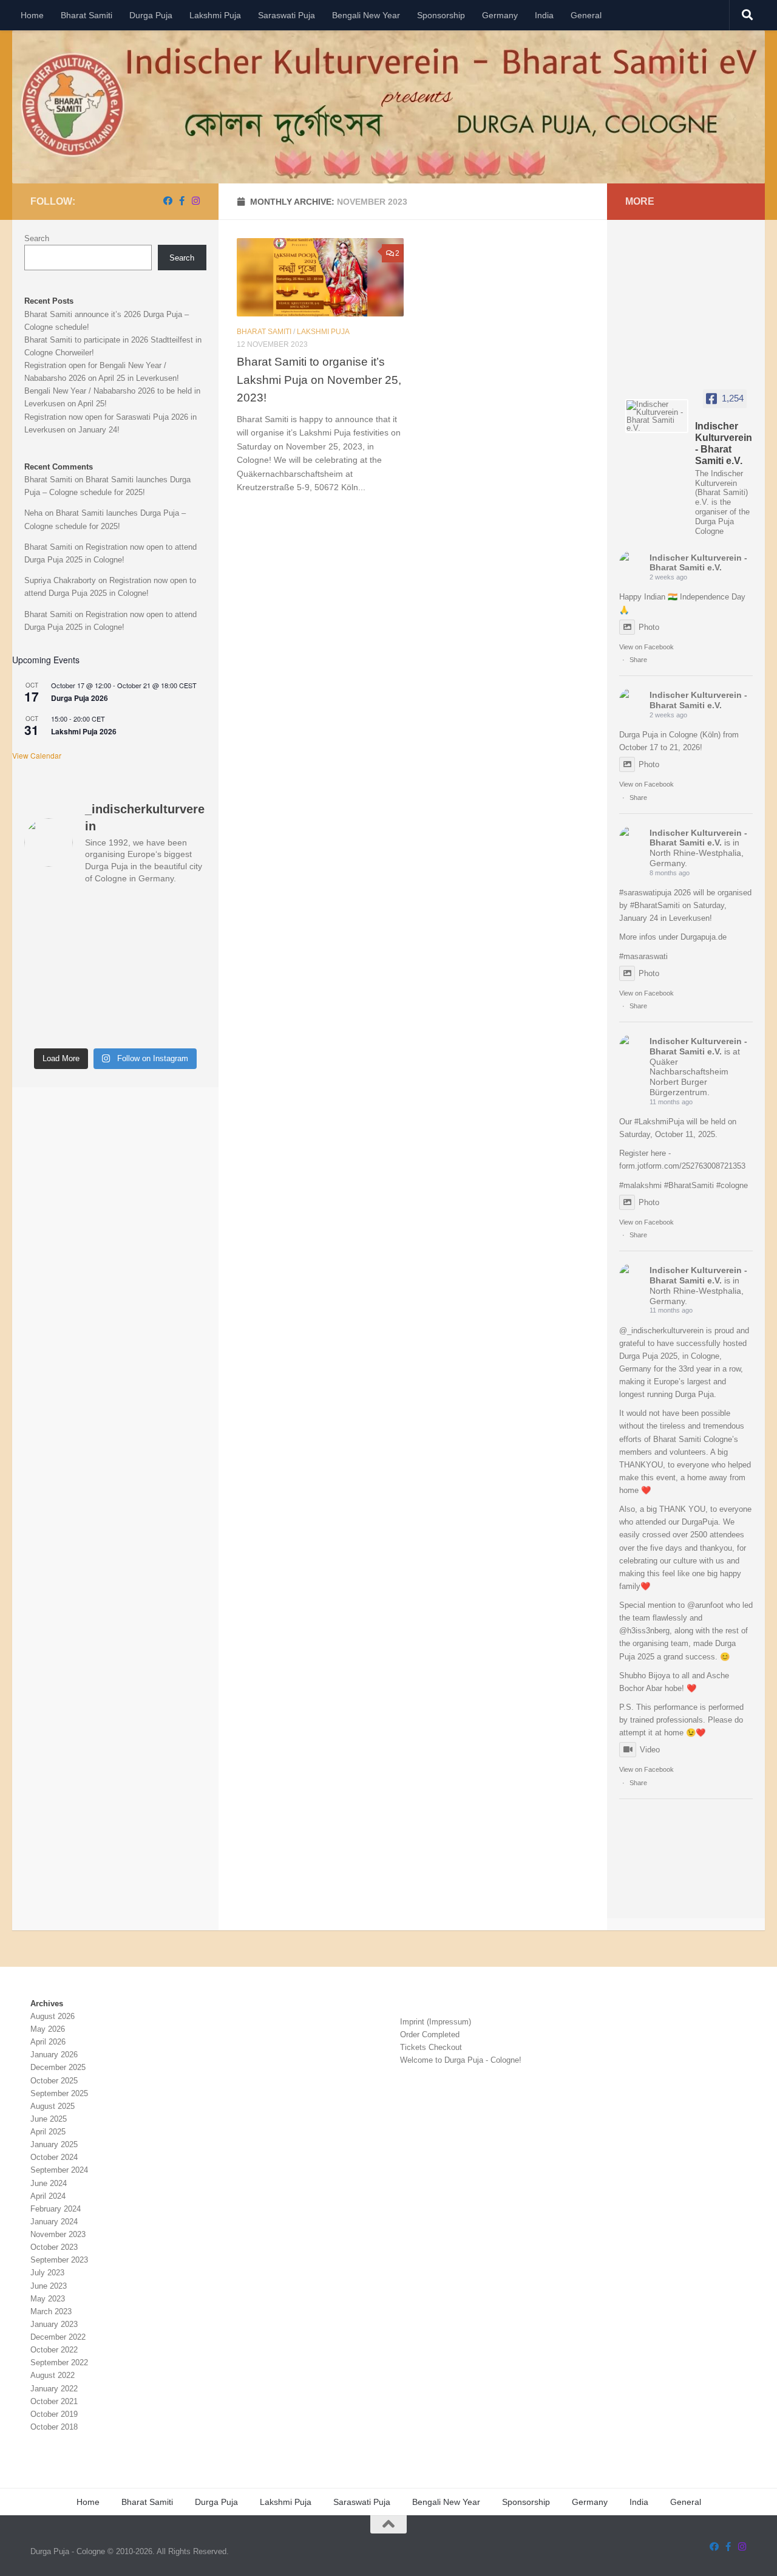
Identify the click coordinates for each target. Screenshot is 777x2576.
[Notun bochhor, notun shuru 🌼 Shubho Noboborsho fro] (139, 910)
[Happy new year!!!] (139, 940)
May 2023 (48, 2299)
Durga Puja (151, 15)
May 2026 (48, 2029)
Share (638, 660)
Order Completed (430, 2034)
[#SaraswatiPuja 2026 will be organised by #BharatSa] (186, 940)
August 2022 (53, 2375)
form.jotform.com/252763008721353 (682, 1166)
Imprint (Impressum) (436, 2022)
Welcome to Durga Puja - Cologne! (461, 2060)
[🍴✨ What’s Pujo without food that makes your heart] (186, 998)
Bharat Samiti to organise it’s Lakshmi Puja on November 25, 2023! (319, 379)
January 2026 (54, 2055)
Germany (500, 15)
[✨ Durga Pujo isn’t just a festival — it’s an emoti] (186, 1027)
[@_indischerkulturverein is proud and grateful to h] (186, 969)
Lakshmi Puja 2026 (84, 731)
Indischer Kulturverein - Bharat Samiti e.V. (698, 563)
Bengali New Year (366, 15)
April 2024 (48, 2196)
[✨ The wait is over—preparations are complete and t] (139, 998)
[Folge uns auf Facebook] (168, 201)
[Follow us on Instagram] (196, 201)
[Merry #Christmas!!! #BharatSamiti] (45, 969)
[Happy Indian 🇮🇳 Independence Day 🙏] (45, 910)
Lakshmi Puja (215, 15)
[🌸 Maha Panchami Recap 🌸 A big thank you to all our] (92, 998)
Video (650, 1750)
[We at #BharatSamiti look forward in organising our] (92, 940)
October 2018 (54, 2427)
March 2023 (51, 2311)
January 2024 (54, 2222)
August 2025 (53, 2106)
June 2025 (49, 2119)
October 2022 (54, 2350)
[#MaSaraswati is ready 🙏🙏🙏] (45, 940)
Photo (649, 627)
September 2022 (59, 2362)
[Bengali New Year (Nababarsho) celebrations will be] (186, 910)
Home (32, 15)
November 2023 (58, 2234)
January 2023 (54, 2324)
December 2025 (58, 2067)
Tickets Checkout (431, 2047)
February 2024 (56, 2209)
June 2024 (49, 2183)
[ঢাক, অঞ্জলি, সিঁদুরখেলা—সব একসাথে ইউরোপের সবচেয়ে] (139, 1027)
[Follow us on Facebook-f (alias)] (182, 201)
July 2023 (47, 2273)
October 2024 (54, 2157)
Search (37, 238)
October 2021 (54, 2401)
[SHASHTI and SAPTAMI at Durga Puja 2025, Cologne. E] (45, 998)
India (544, 15)
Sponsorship (441, 15)
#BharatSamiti (655, 905)
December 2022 (58, 2337)
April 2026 (48, 2042)
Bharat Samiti (87, 15)
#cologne (732, 1185)
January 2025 (54, 2144)
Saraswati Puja (287, 15)
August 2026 (53, 2016)
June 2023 (49, 2286)
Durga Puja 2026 (80, 698)
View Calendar (37, 755)
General (586, 15)
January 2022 (54, 2389)
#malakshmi (640, 1185)
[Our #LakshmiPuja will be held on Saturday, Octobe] (139, 969)
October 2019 (54, 2414)
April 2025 (48, 2132)
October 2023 (54, 2247)
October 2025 (54, 2081)
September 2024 (59, 2170)
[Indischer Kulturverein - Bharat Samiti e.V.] (657, 416)
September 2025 (59, 2093)
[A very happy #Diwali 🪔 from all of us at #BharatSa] (92, 969)
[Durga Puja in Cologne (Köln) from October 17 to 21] (92, 910)
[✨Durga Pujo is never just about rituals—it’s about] (45, 1027)
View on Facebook (646, 647)
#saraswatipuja (645, 893)
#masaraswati (643, 956)
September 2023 (59, 2260)
